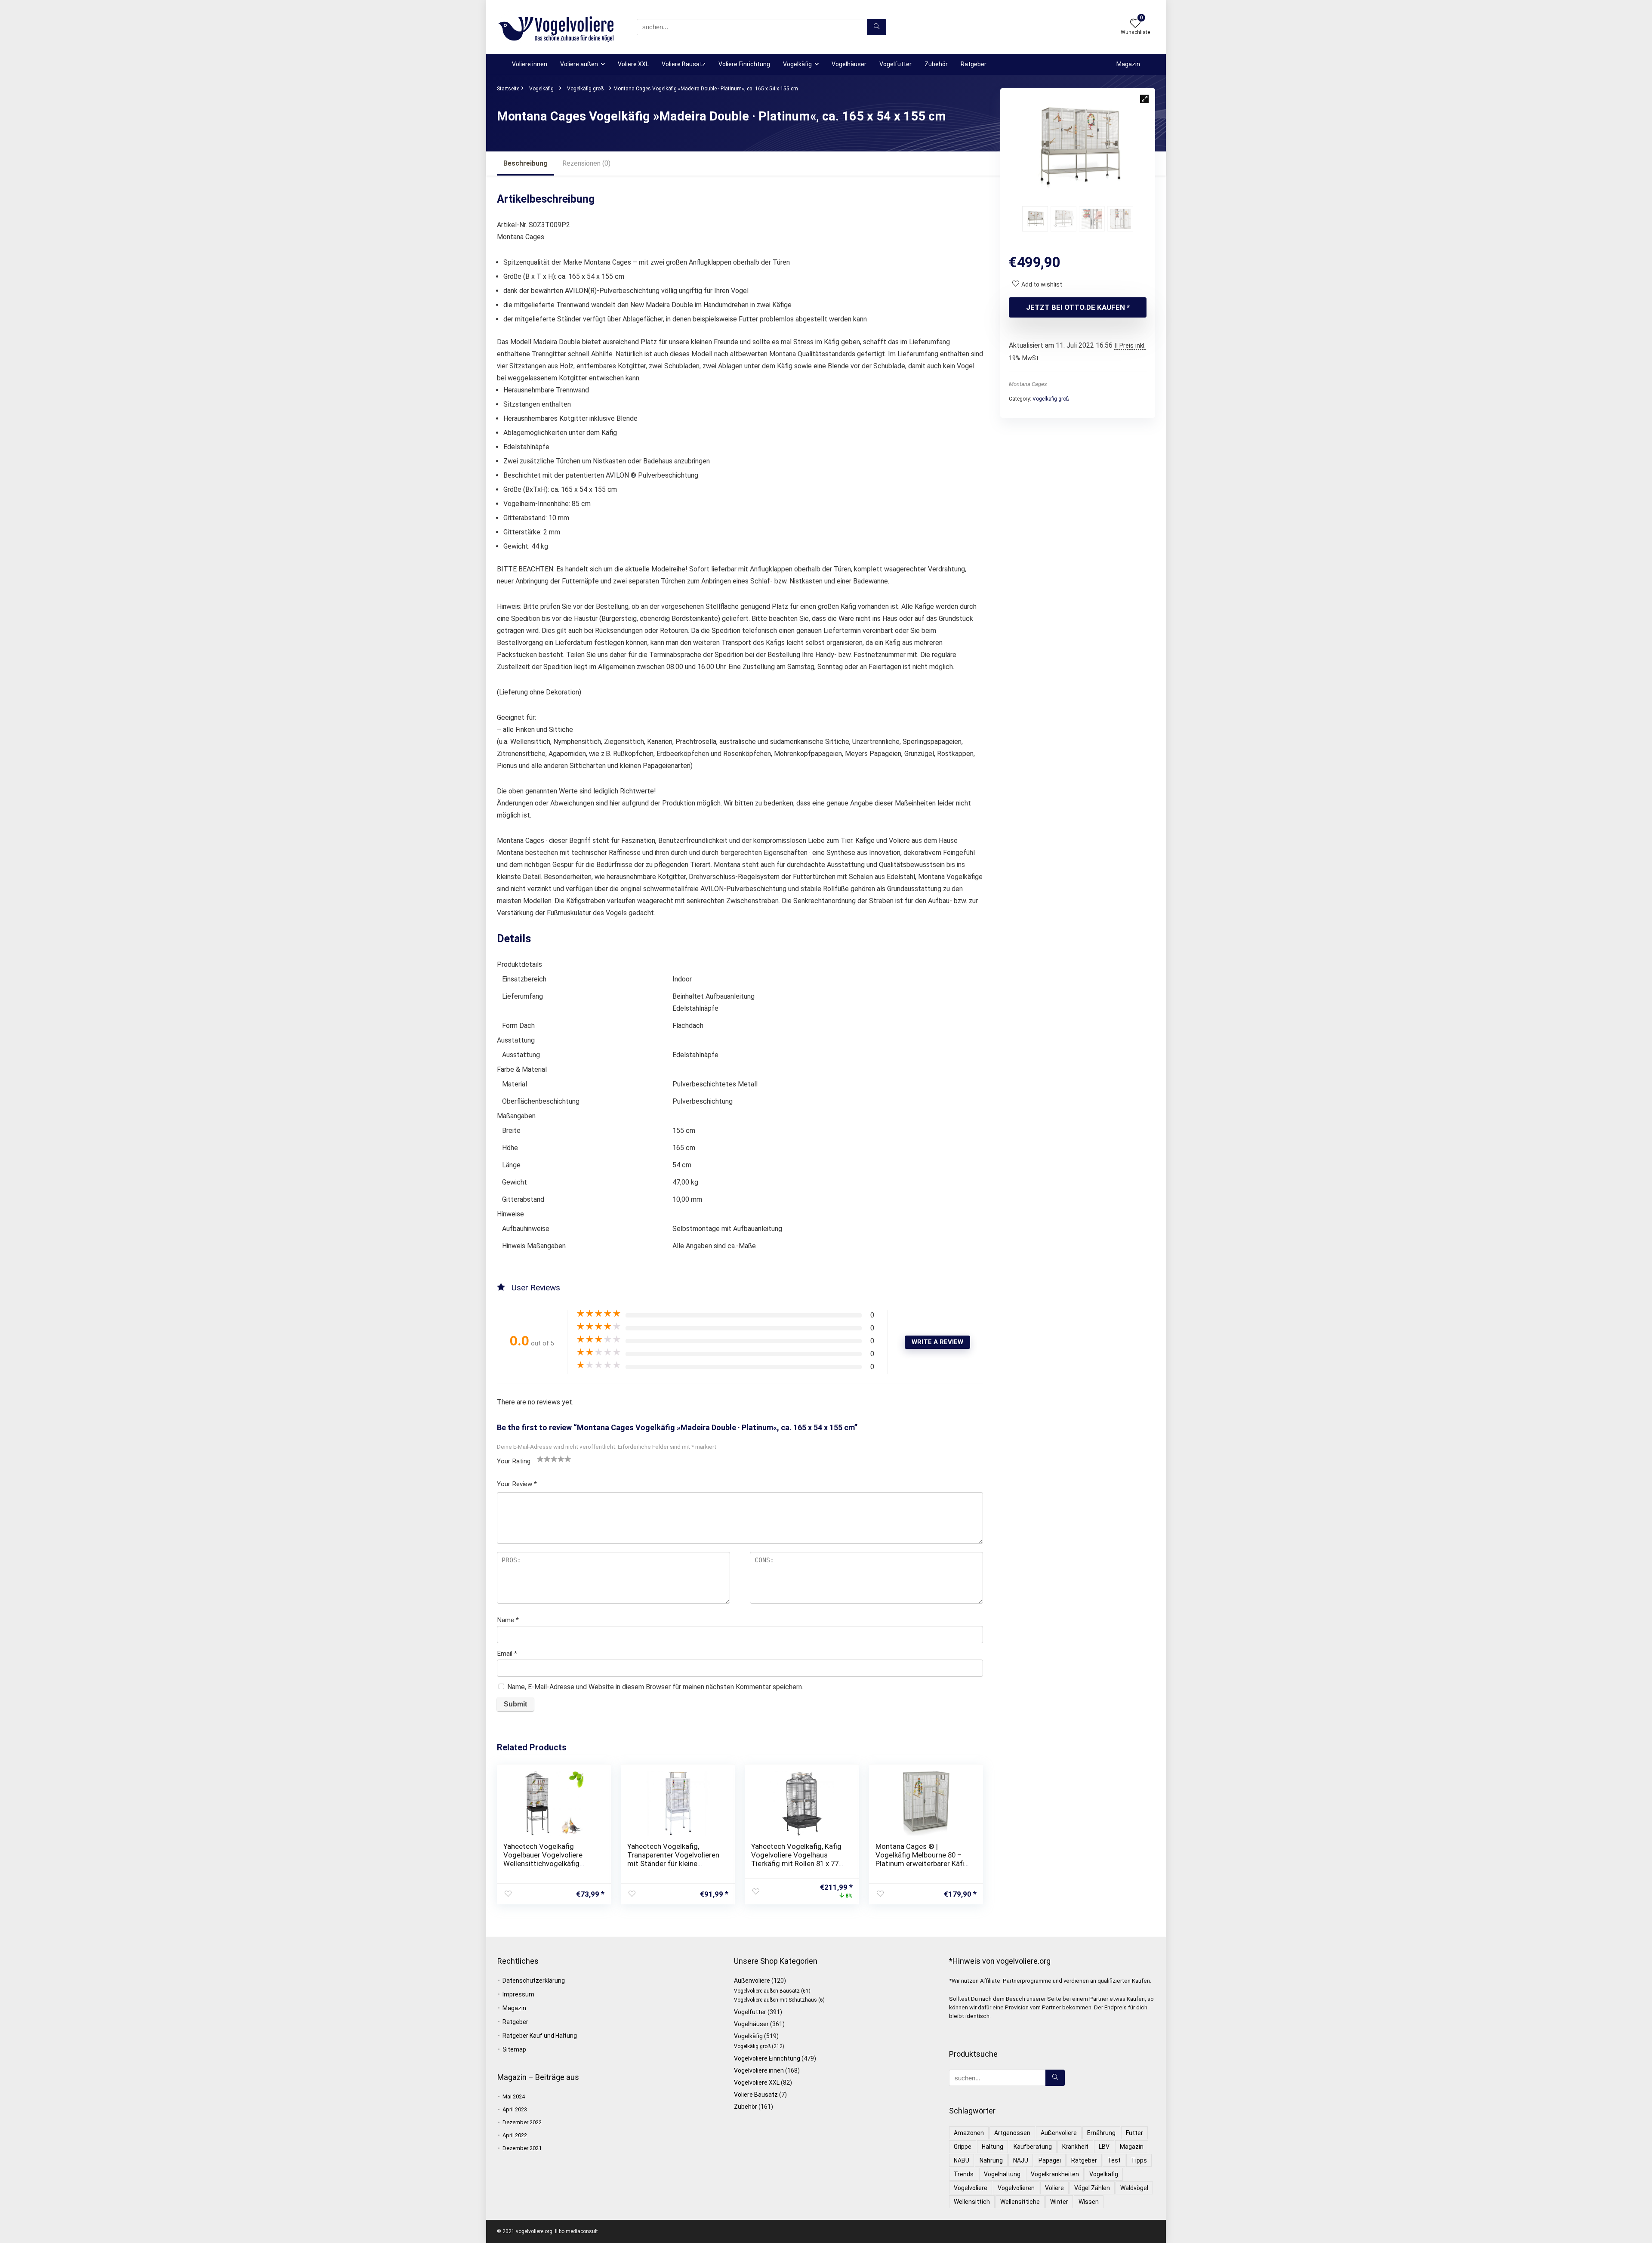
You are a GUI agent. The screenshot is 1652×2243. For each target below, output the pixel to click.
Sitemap (514, 2049)
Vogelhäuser (849, 64)
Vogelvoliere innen (759, 2070)
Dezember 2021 (522, 2148)
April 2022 (515, 2135)
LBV (1104, 2147)
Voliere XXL (633, 64)
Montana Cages (1028, 384)
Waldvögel (1134, 2188)
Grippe (963, 2147)
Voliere (1054, 2188)
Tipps (1139, 2160)
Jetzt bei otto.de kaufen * (1078, 307)
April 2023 (515, 2109)
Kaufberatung (1033, 2147)
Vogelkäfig (797, 64)
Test (1114, 2160)
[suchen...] (877, 27)
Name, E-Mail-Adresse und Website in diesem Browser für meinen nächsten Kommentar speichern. (655, 1687)
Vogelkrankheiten (1055, 2174)
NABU (962, 2160)
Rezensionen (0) (586, 163)
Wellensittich (972, 2202)
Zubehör (936, 64)
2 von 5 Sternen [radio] (544, 1459)
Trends (964, 2174)
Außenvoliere (752, 1981)
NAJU (1021, 2160)
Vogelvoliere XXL (757, 2083)
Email (507, 1654)
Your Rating (514, 1461)
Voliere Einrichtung (744, 64)
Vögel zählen (1092, 2188)
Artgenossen (1012, 2133)
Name (508, 1620)
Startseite (508, 89)
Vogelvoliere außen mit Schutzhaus (775, 2000)
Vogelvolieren (1016, 2188)
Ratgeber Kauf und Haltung (540, 2036)
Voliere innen (530, 64)
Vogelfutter (895, 64)
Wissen (1089, 2202)
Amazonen (969, 2133)
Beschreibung (525, 163)
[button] (1144, 99)
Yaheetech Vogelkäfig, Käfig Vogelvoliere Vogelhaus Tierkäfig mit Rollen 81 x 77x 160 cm (797, 1859)
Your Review (517, 1484)
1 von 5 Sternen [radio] (540, 1459)
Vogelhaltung (1002, 2174)
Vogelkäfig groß (585, 89)
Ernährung (1101, 2133)
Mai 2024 (514, 2096)
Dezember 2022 (522, 2122)
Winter (1059, 2202)
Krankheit (1075, 2147)
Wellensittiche (1020, 2202)
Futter (1134, 2133)
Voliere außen (579, 64)
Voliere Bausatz (684, 64)
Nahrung (991, 2160)
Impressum (518, 1994)
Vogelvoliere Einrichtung (767, 2058)
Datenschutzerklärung (534, 1981)
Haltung (992, 2147)
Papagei (1050, 2160)
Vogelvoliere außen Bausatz (767, 1991)
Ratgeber (974, 64)
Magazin (1128, 64)
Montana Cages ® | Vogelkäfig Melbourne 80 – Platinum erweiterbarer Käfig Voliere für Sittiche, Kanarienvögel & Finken (922, 1864)
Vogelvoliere (971, 2188)
